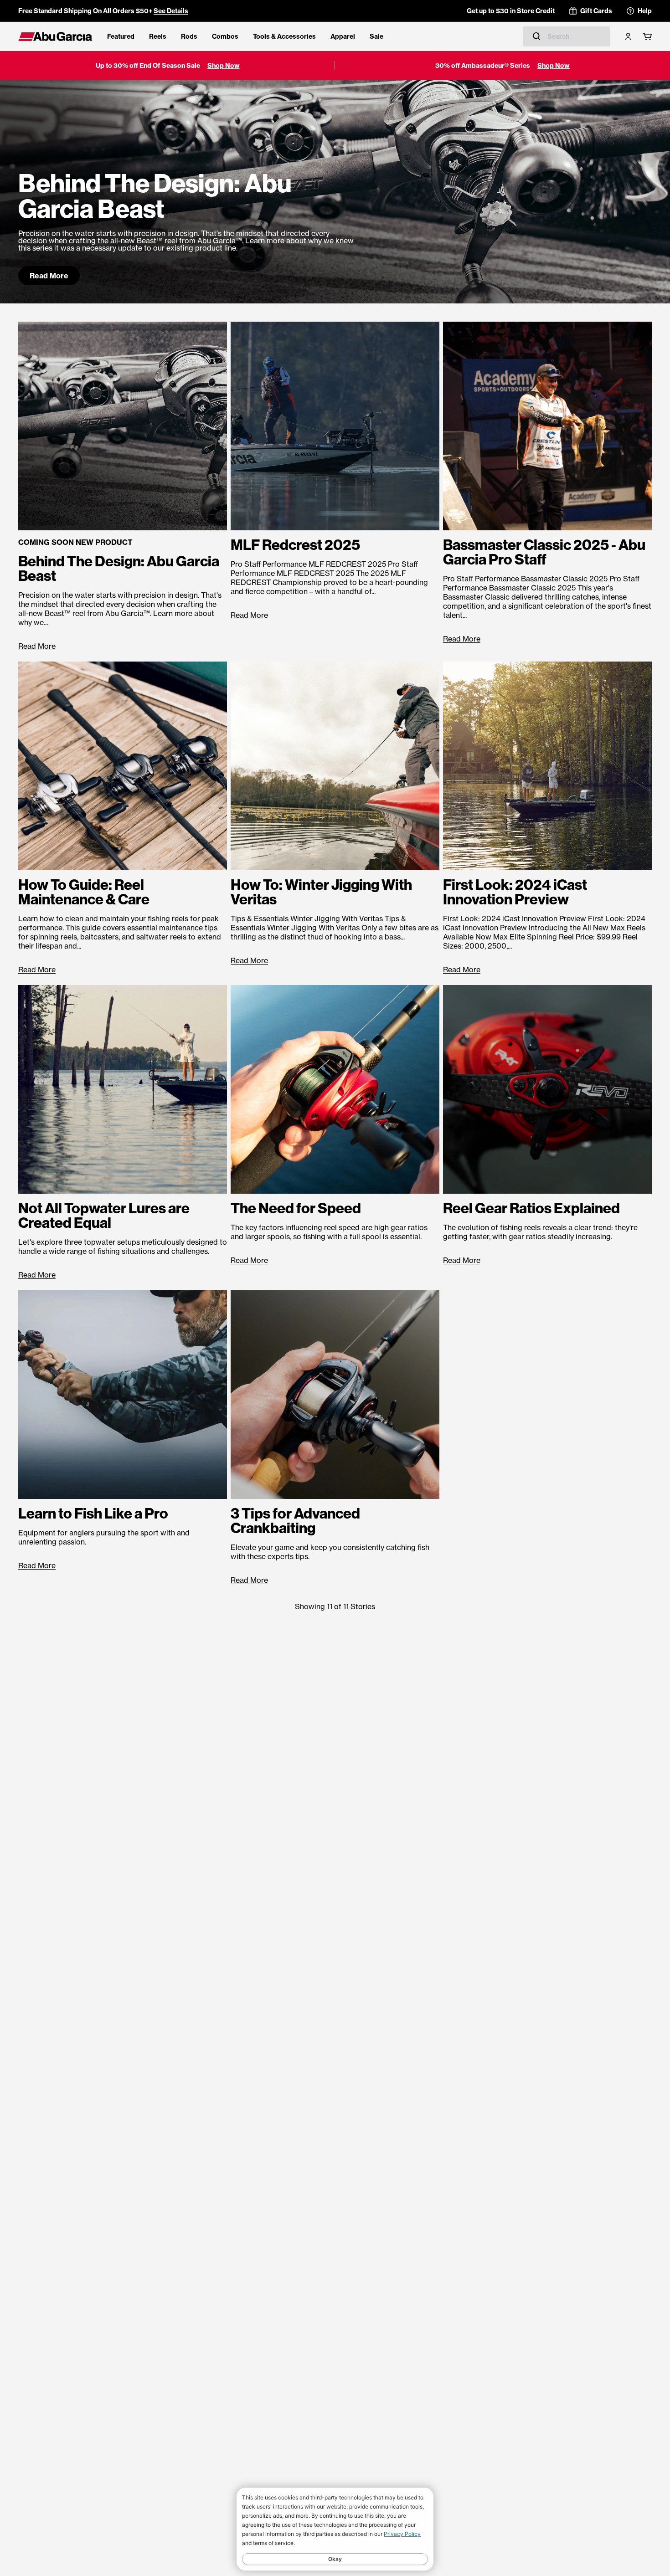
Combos (225, 36)
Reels (158, 36)
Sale (376, 36)
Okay (335, 2559)
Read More (49, 276)
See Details (171, 11)
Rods (189, 36)
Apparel (343, 36)
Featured (121, 36)
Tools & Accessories (284, 36)
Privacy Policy (402, 2534)
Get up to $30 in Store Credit (511, 11)
